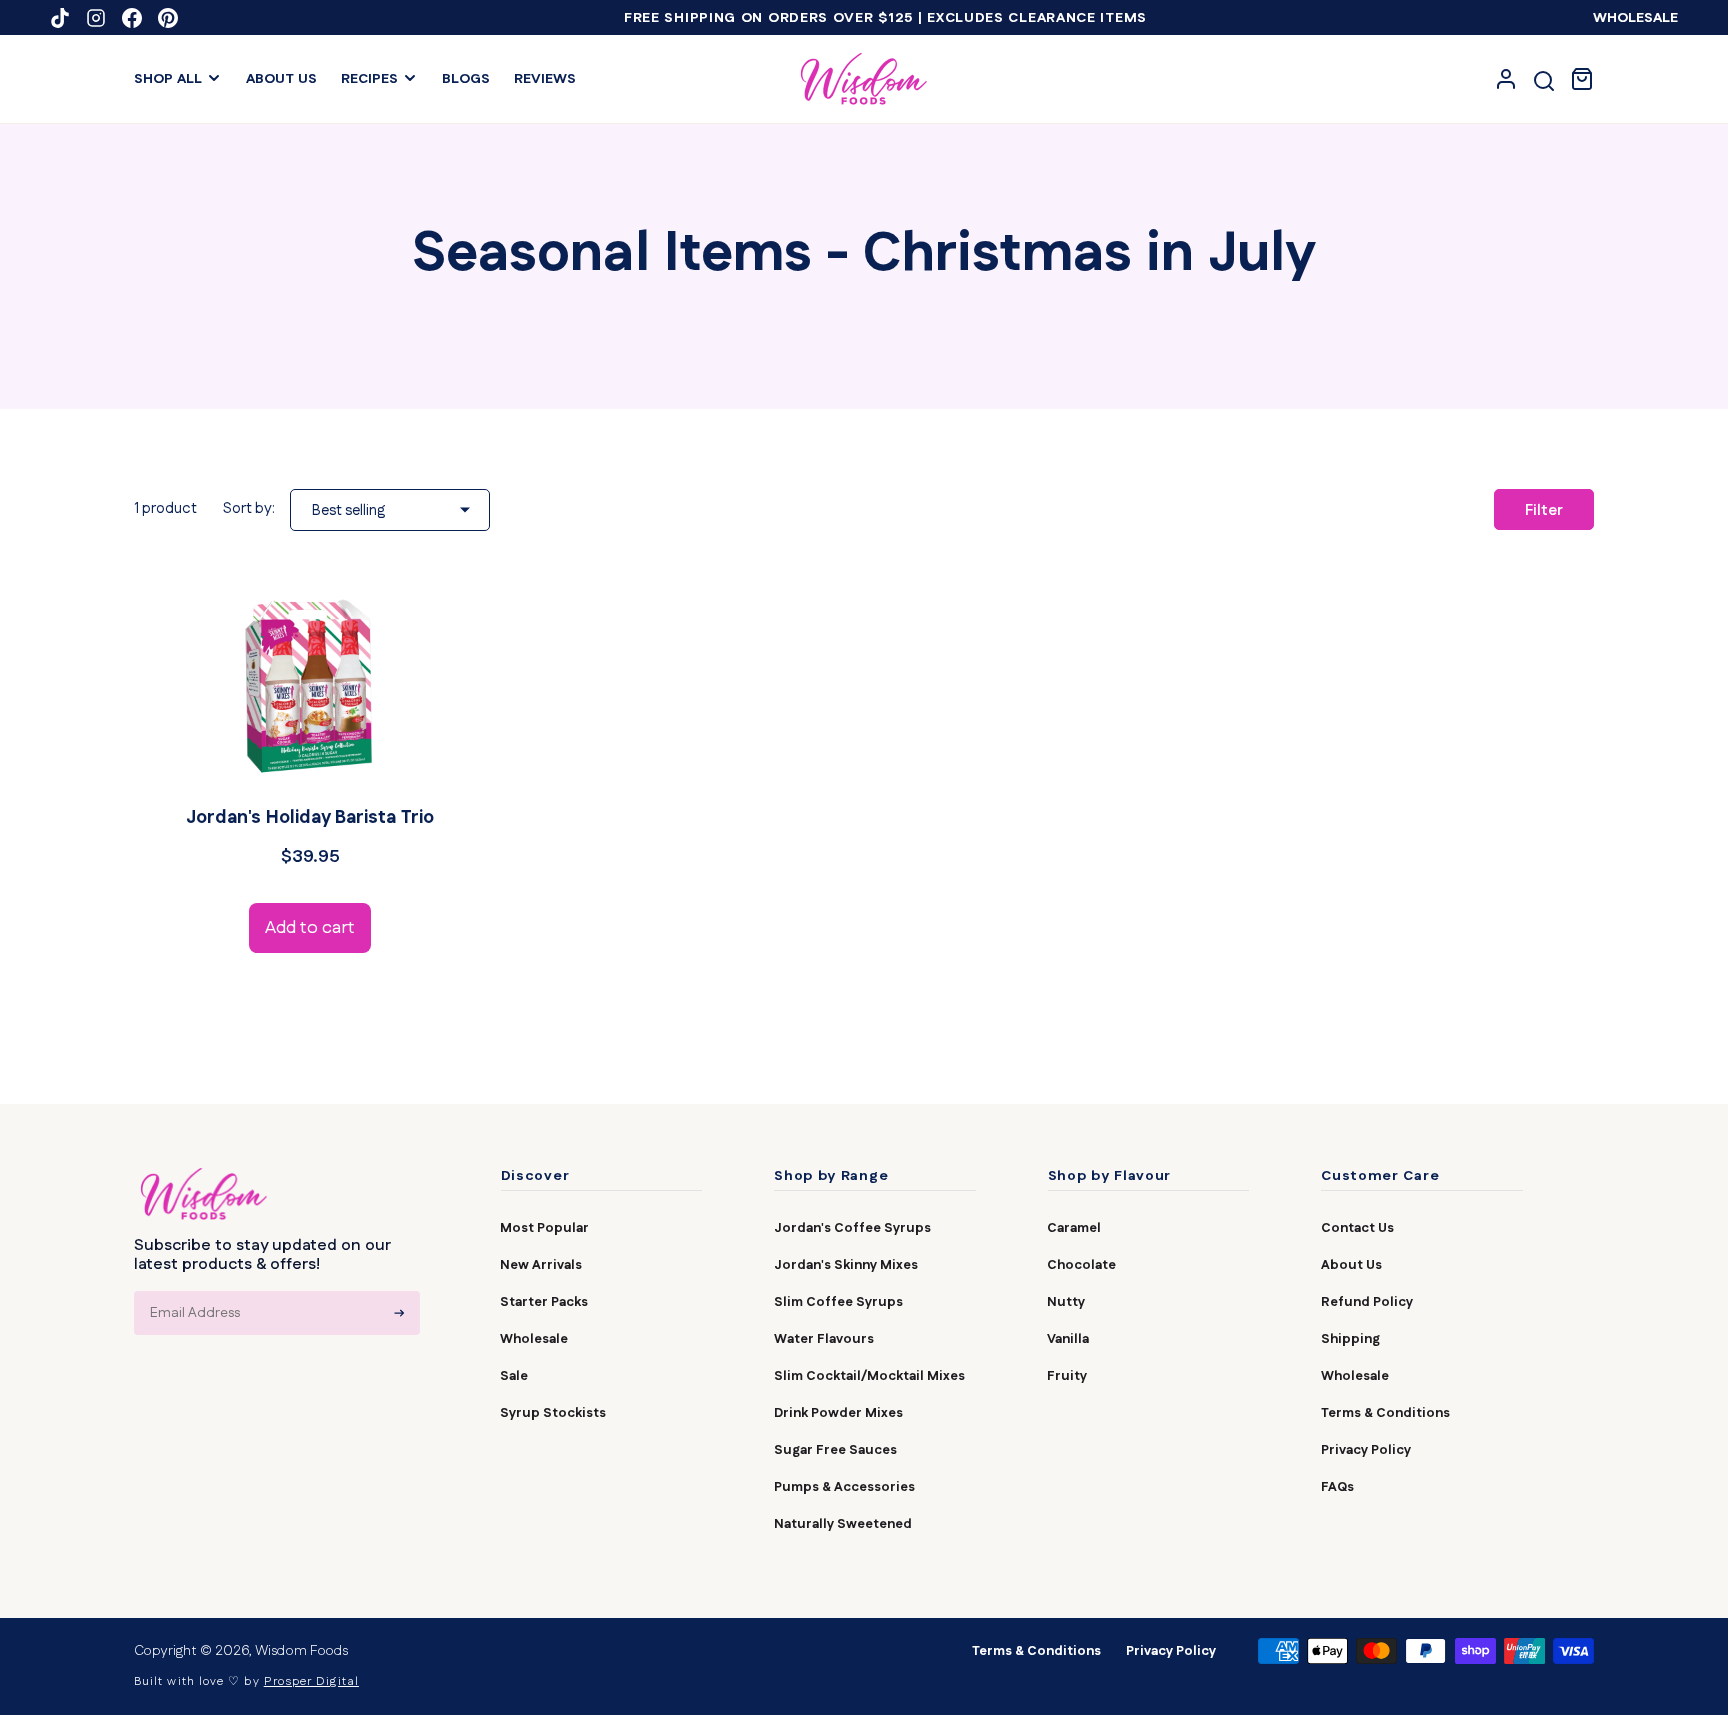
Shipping (1350, 1339)
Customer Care (1380, 1177)
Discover (535, 1177)
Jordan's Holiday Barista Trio (310, 818)
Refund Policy (1367, 1302)
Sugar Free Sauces (835, 1450)
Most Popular (544, 1228)
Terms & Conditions (1385, 1413)
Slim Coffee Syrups (838, 1302)
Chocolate (1081, 1265)
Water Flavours (824, 1339)
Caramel (1074, 1228)
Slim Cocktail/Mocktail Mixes (869, 1376)
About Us (1351, 1265)
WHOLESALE (1635, 18)
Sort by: (249, 508)
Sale (514, 1376)
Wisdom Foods (301, 1651)
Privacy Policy (1366, 1450)
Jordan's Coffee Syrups (852, 1228)
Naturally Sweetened (843, 1524)
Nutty (1066, 1302)
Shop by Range (831, 1177)
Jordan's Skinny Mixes (846, 1265)
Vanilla (1068, 1339)
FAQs (1337, 1487)
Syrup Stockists (553, 1413)
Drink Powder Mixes (838, 1413)
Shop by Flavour (1110, 1177)
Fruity (1067, 1376)
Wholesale (534, 1339)
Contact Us (1357, 1228)
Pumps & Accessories (844, 1487)
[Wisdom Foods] (204, 1194)
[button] (178, 79)
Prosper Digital (311, 1681)
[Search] (1544, 81)
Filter (1544, 510)
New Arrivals (541, 1265)
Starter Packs (544, 1302)
